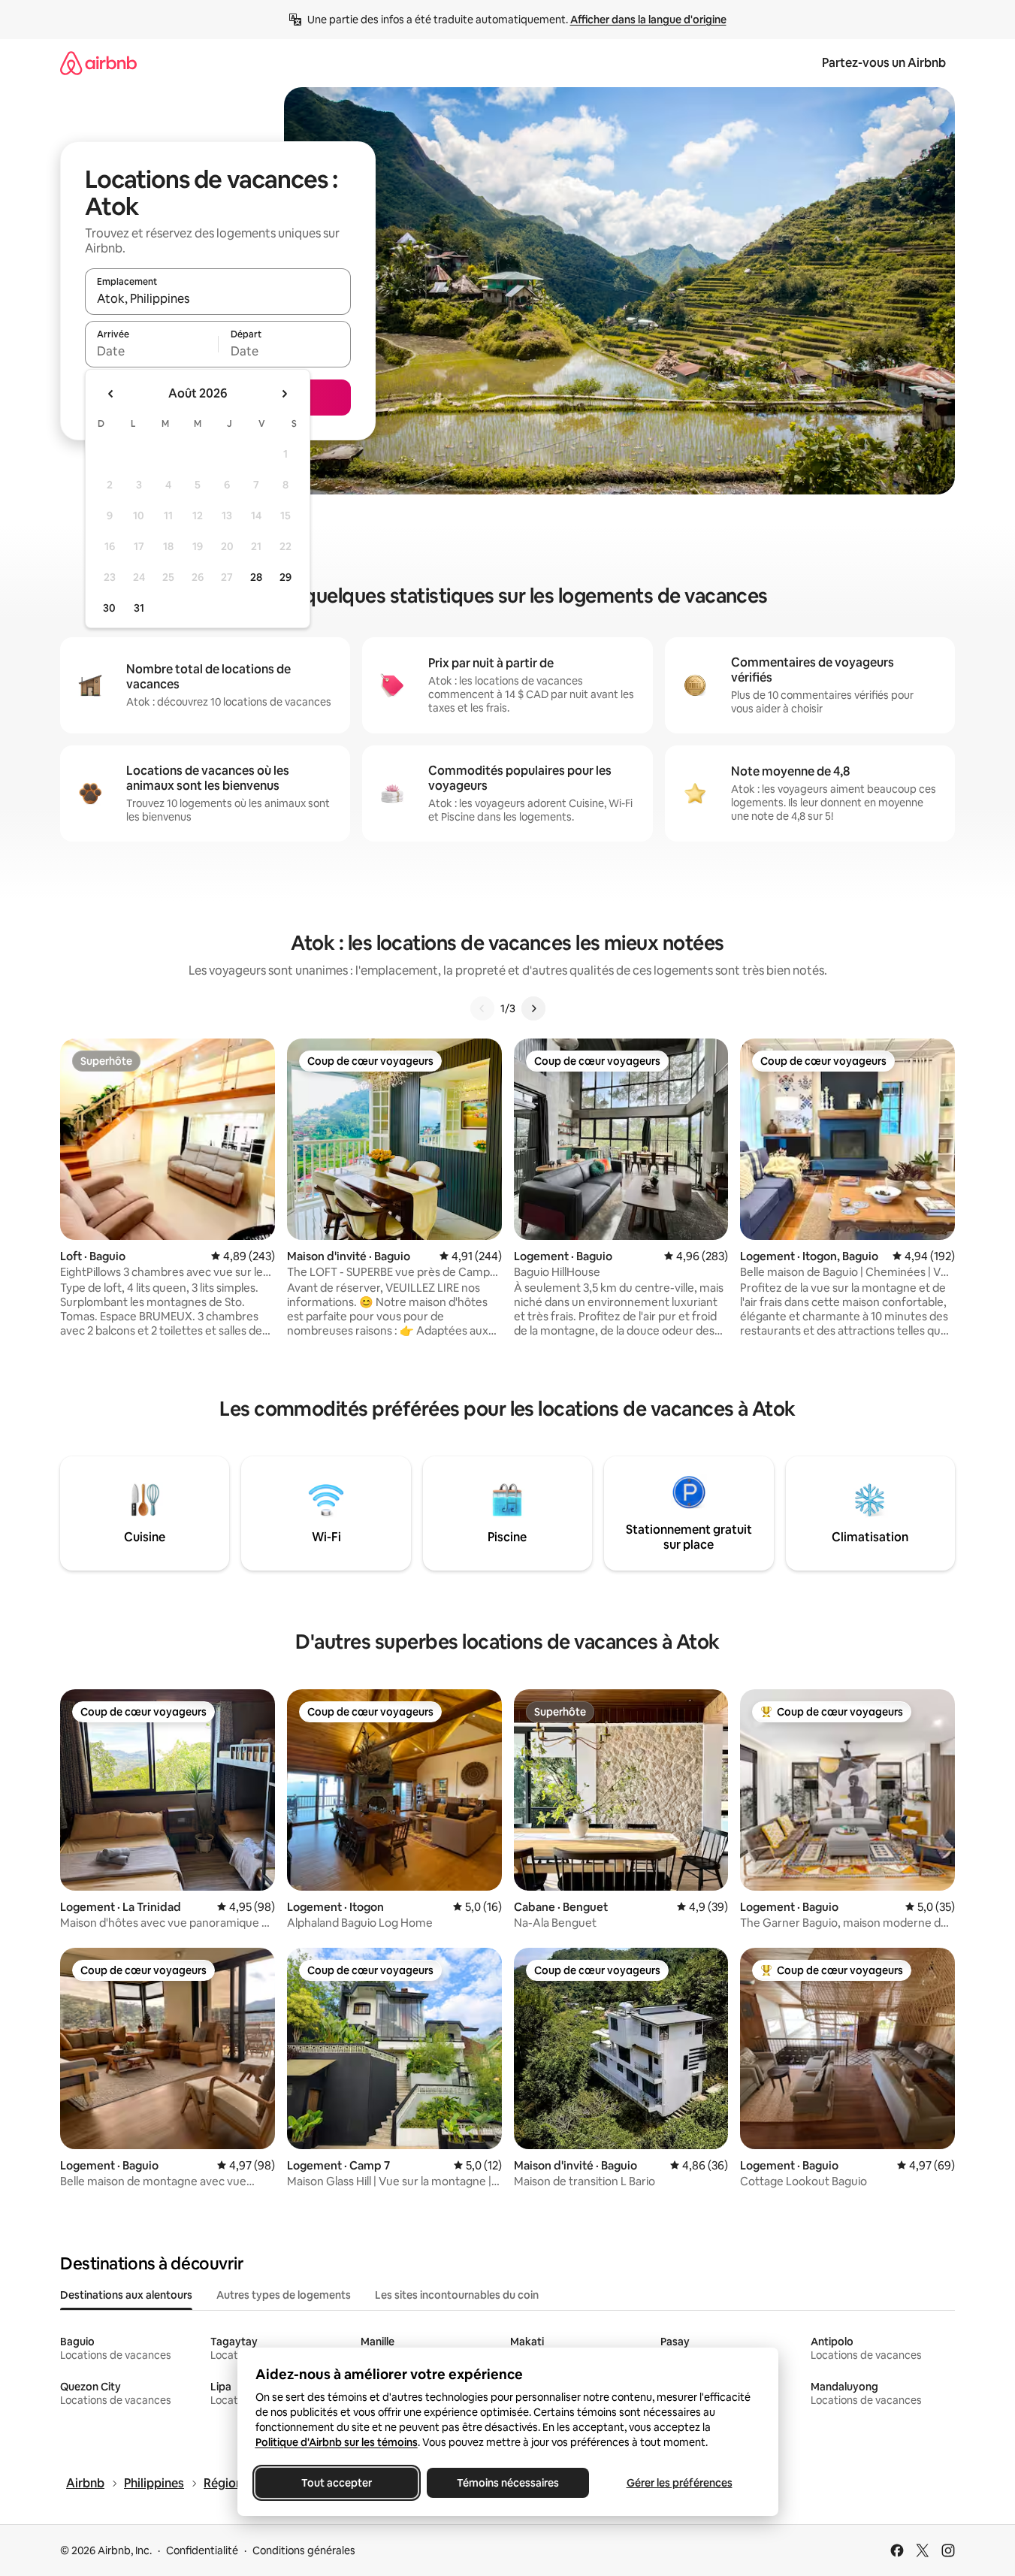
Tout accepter (337, 2483)
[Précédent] (482, 1008)
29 (285, 577)
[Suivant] (533, 1008)
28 (256, 577)
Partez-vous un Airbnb (884, 63)
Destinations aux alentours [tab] (126, 2295)
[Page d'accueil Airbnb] (98, 63)
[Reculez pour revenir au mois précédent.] (111, 394)
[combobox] (218, 298)
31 (139, 608)
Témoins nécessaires (508, 2483)
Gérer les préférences (679, 2483)
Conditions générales (304, 2550)
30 (109, 608)
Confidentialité (202, 2550)
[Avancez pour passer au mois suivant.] (284, 394)
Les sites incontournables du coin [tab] (457, 2295)
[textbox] (151, 351)
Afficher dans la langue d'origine (648, 20)
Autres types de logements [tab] (284, 2295)
